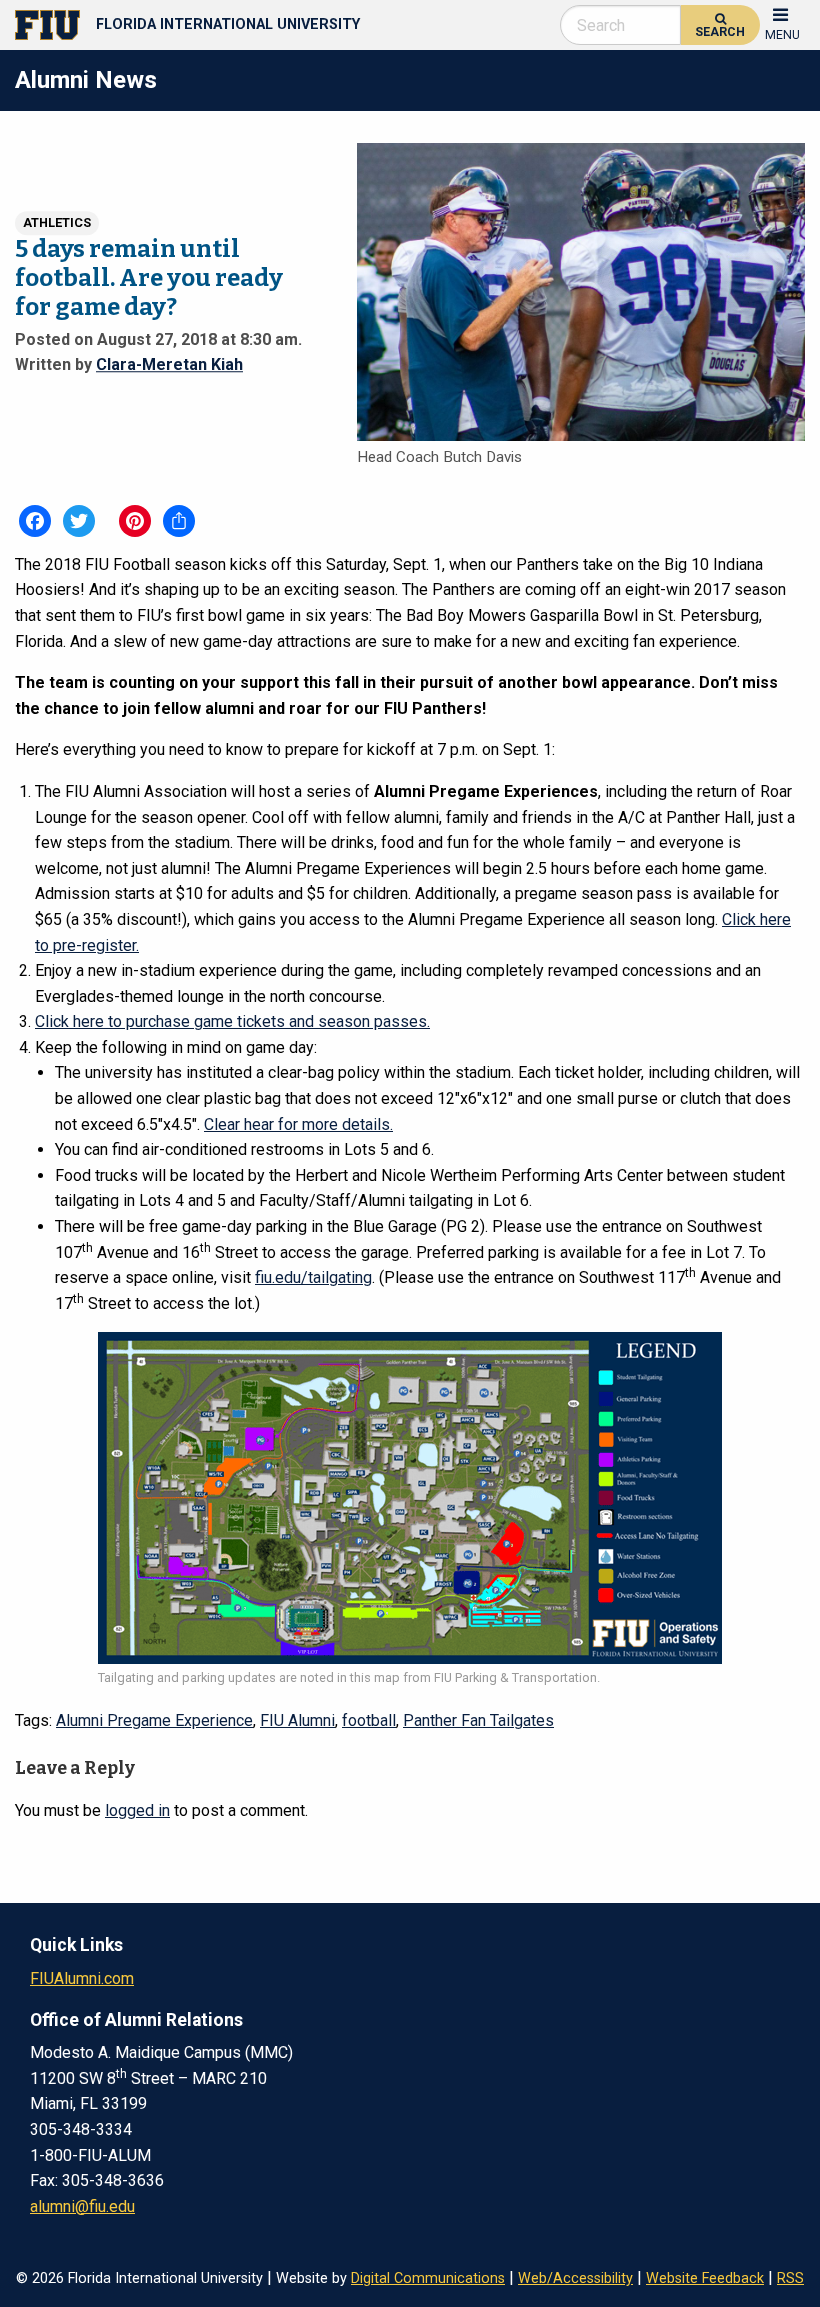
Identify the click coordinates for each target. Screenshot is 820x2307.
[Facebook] (35, 521)
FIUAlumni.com (82, 1978)
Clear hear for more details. (298, 1124)
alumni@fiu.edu (82, 2206)
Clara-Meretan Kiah (169, 364)
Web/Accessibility (575, 2278)
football (369, 1720)
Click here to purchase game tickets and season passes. (232, 1021)
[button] (782, 22)
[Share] (179, 521)
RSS (790, 2278)
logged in (137, 1810)
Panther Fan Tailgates (478, 1720)
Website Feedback (705, 2278)
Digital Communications (428, 2278)
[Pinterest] (135, 521)
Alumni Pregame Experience (154, 1720)
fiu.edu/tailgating (313, 1277)
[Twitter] (79, 521)
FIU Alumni (297, 1720)
